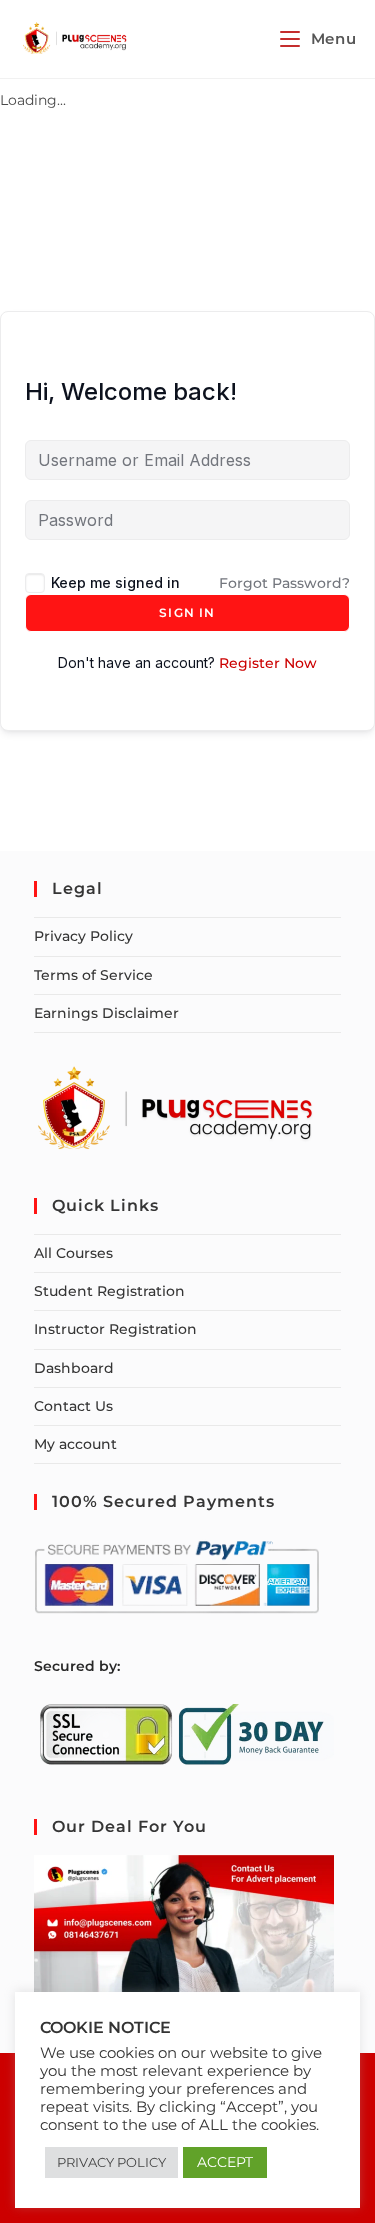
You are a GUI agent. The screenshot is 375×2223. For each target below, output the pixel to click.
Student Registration (109, 1291)
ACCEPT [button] (225, 2162)
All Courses (73, 1253)
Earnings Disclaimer (106, 1013)
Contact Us (73, 1406)
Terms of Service (93, 975)
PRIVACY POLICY (111, 2162)
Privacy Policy (83, 936)
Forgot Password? (284, 583)
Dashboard (74, 1368)
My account (75, 1444)
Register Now (268, 663)
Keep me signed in (115, 582)
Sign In (187, 612)
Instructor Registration (115, 1329)
